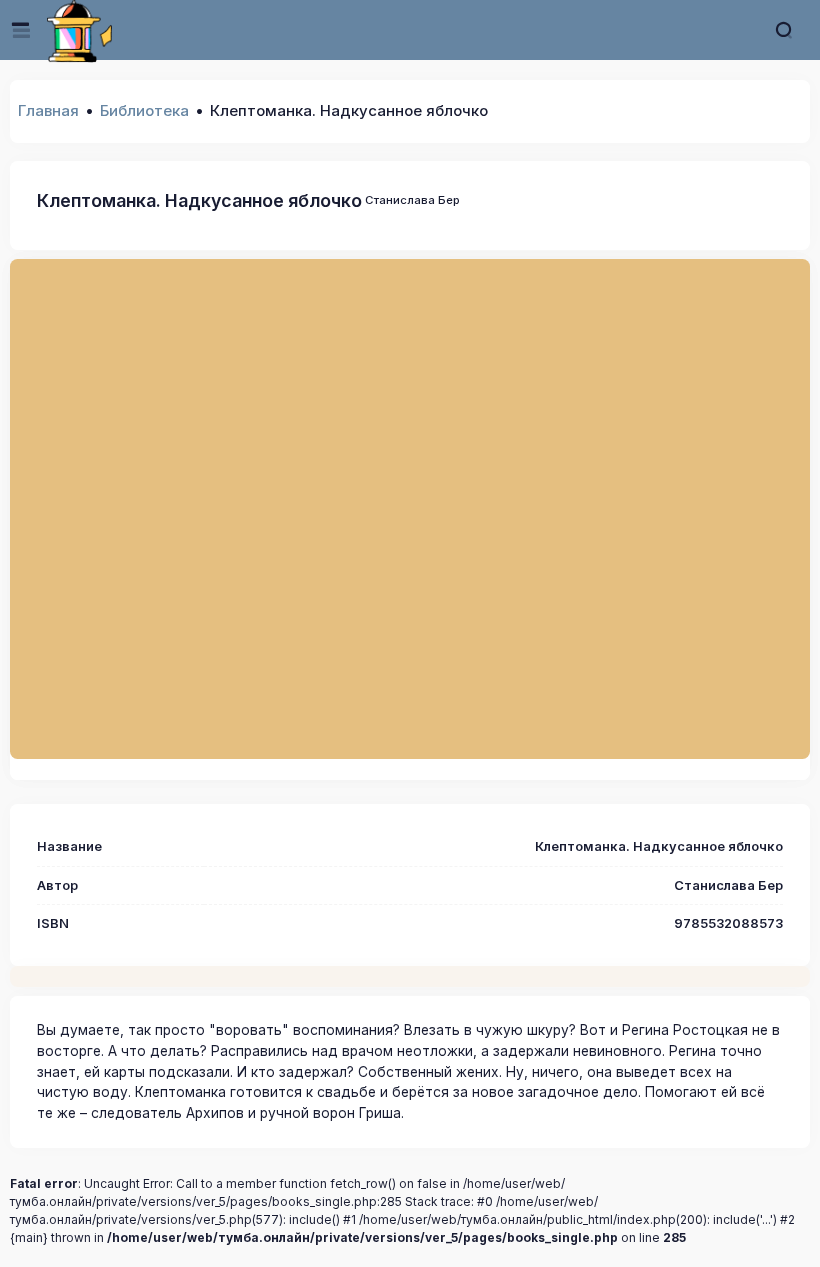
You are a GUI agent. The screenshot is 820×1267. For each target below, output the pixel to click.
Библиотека (144, 110)
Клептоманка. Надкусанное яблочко (199, 200)
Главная (48, 110)
